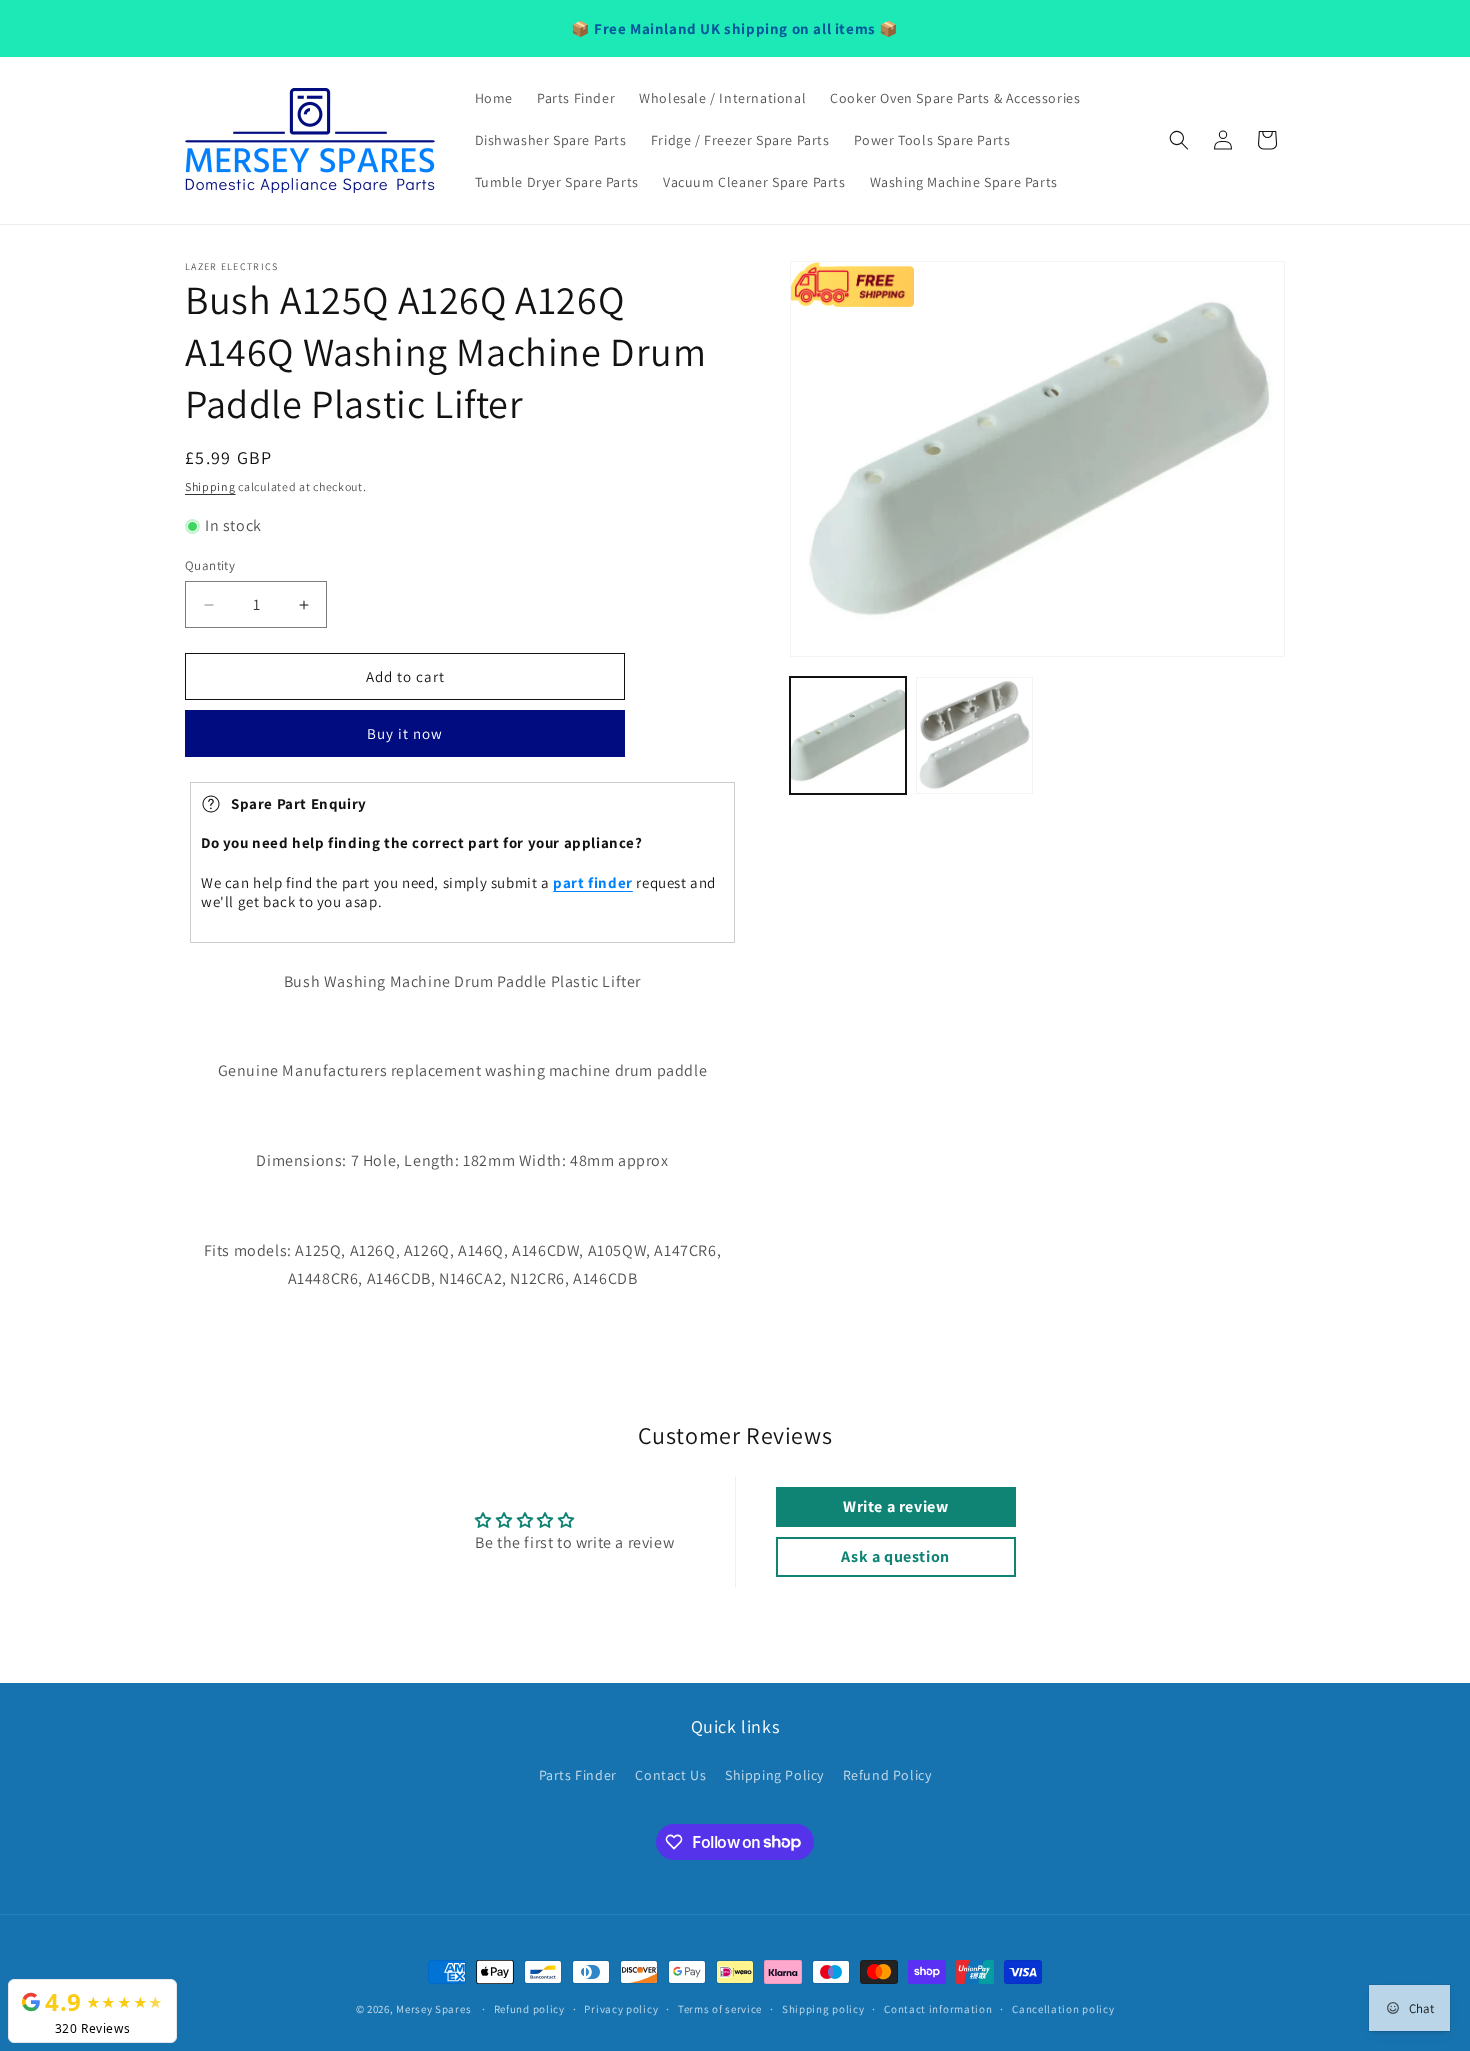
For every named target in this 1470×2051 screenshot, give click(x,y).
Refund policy (529, 2008)
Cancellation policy (1063, 2008)
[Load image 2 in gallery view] (974, 735)
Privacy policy (621, 2008)
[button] (1179, 140)
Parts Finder (578, 1775)
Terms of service (720, 2008)
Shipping (210, 486)
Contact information (938, 2008)
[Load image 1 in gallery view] (848, 735)
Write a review (895, 1506)
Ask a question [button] (895, 1556)
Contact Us (670, 1775)
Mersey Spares (433, 2009)
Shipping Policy (774, 1775)
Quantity (210, 565)
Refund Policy (887, 1775)
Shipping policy (823, 2008)
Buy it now (405, 734)
